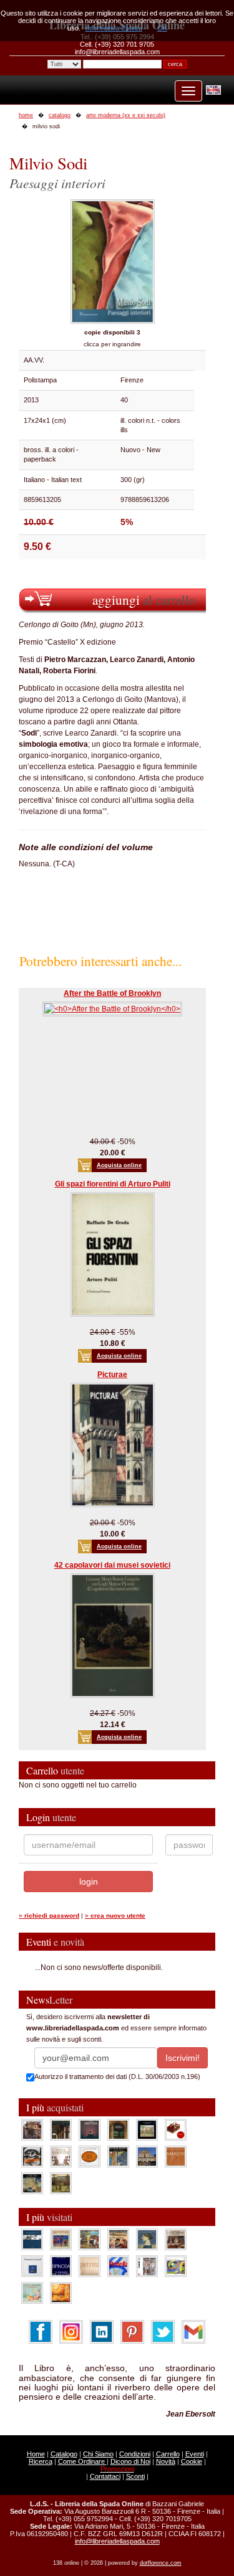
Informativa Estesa (114, 28)
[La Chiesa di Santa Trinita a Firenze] (32, 2129)
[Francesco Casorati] (32, 2266)
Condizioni (135, 2454)
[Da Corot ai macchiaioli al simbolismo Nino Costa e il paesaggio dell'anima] (90, 2239)
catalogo (60, 115)
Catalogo (64, 2454)
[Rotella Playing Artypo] (118, 2266)
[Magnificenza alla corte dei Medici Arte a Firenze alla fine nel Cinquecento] (32, 2183)
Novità (166, 2461)
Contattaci (105, 2476)
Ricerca (41, 2461)
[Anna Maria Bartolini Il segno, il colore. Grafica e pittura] (32, 2239)
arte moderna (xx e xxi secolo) (126, 115)
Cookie (192, 2461)
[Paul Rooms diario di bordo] (32, 2293)
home (26, 115)
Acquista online (119, 1165)
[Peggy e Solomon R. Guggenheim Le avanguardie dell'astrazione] (176, 2266)
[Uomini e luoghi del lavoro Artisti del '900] (61, 2239)
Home (36, 2454)
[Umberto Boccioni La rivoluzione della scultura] (32, 2156)
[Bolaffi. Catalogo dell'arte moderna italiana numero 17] (176, 2239)
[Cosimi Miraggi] (61, 2293)
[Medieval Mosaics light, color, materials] (118, 2156)
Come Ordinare (82, 2461)
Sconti (135, 2476)
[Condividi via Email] (193, 2331)
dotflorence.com (161, 2563)
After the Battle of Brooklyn (112, 993)
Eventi (195, 2454)
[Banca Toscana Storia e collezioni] (118, 2129)
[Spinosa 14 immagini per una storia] (61, 2266)
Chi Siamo (98, 2454)
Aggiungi (144, 599)
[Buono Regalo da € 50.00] (176, 2129)
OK (162, 28)
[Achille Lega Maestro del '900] (147, 2129)
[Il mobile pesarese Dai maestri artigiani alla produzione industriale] (90, 2156)
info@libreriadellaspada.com (117, 2541)
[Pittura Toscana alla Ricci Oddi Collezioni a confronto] (61, 2183)
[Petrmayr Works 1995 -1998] (90, 2266)
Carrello (168, 2454)
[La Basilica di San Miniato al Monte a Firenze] (147, 2156)
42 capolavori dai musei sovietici (112, 1565)
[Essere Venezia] (90, 2129)
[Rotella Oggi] (147, 2266)
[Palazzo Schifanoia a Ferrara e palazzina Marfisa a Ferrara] (118, 2239)
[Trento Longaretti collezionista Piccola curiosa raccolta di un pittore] (147, 2239)
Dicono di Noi (130, 2461)
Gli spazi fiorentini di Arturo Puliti (113, 1184)
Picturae (112, 1375)
